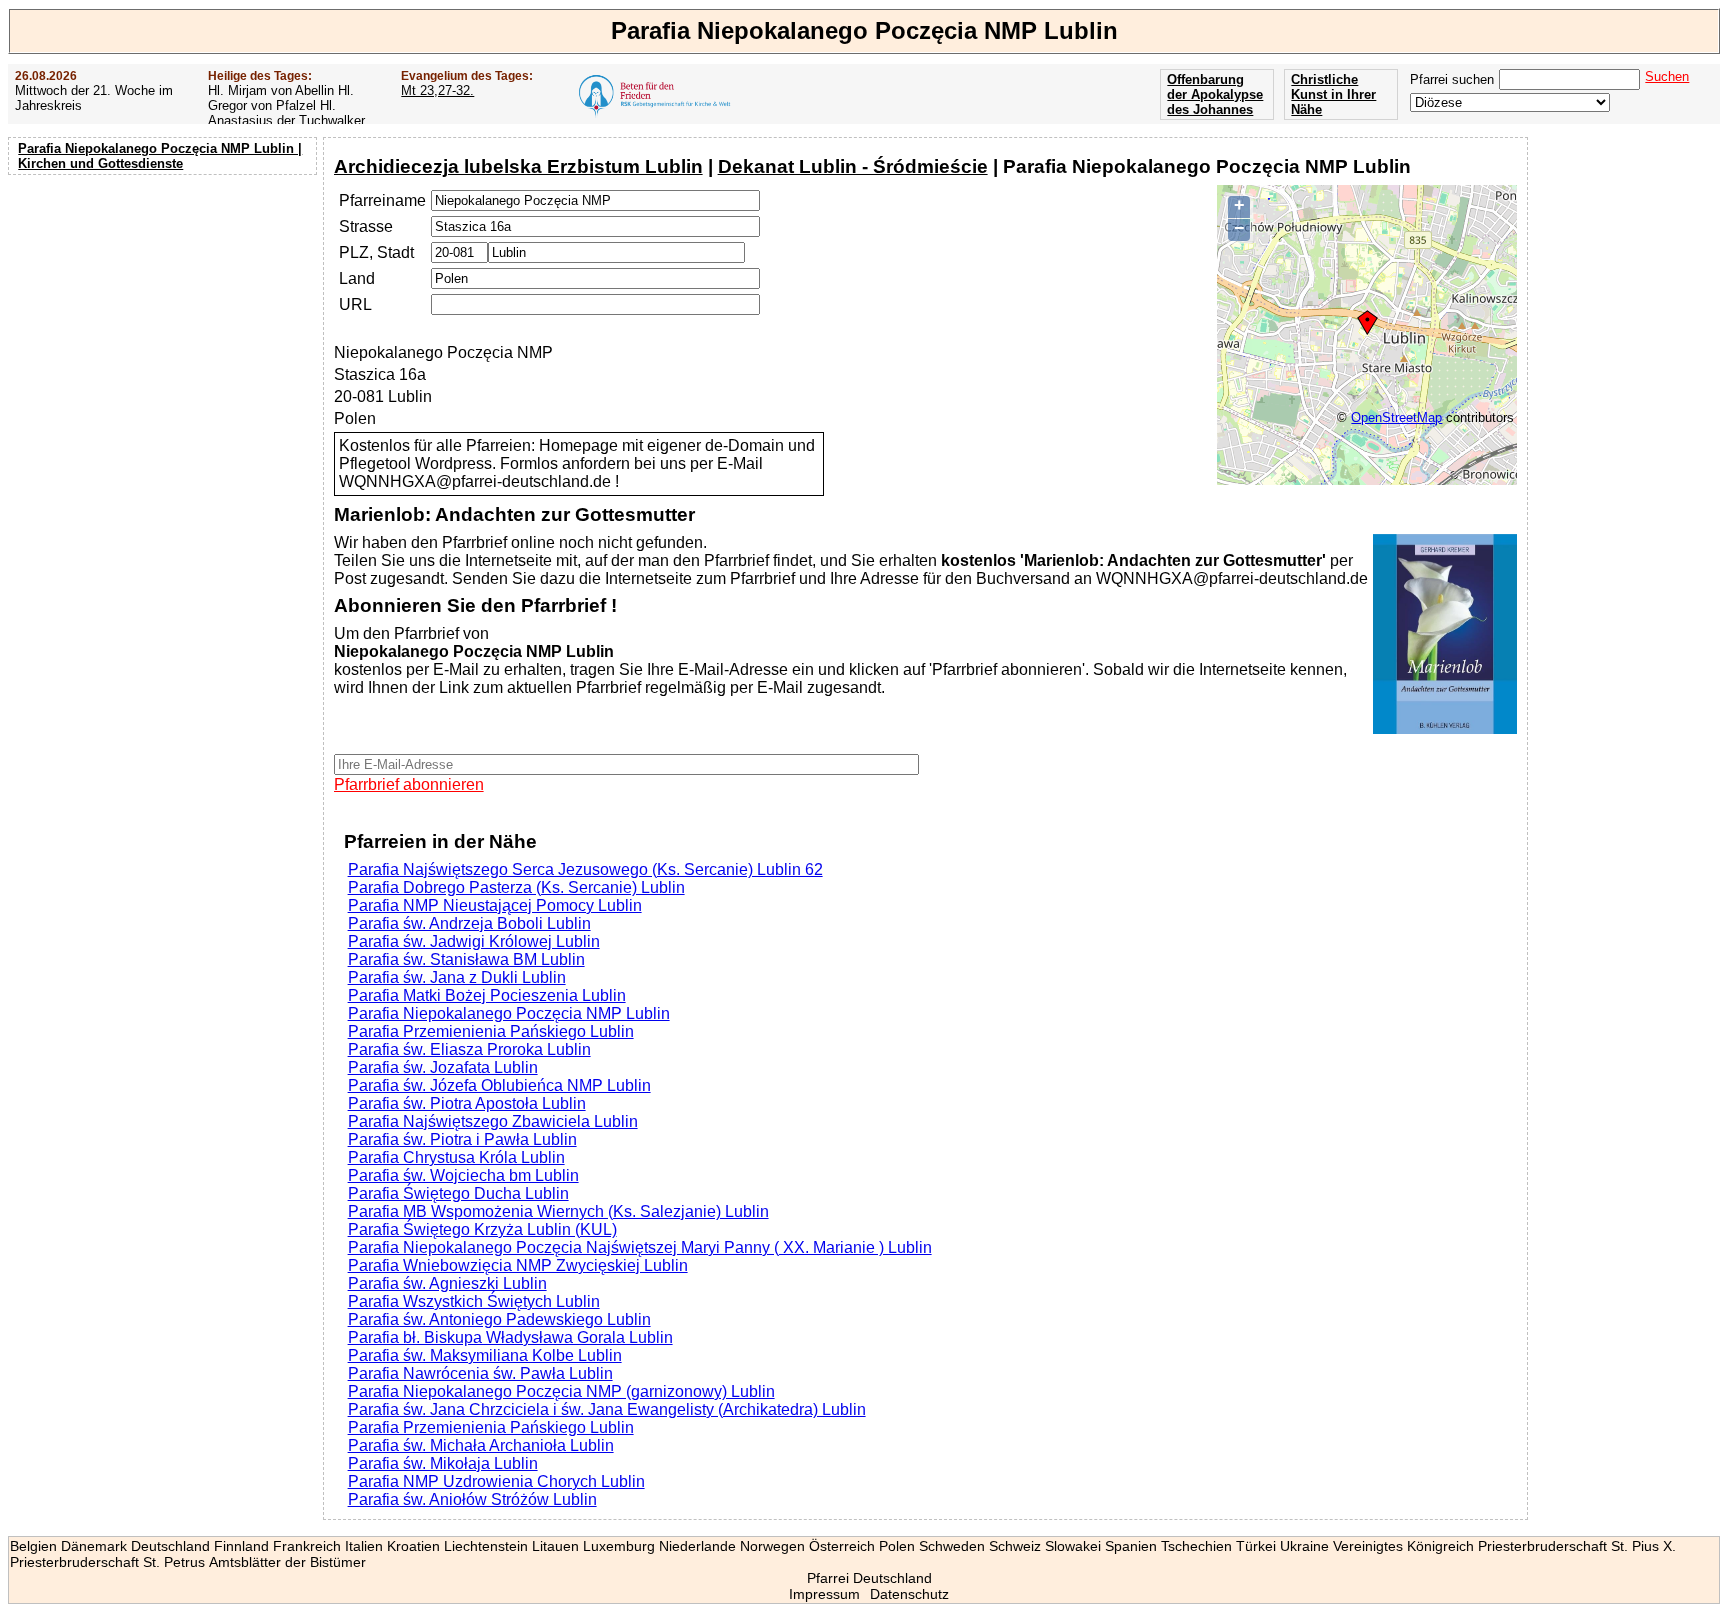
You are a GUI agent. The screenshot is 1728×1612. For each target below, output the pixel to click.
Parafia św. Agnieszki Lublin (447, 1283)
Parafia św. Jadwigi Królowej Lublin (474, 941)
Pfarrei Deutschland (869, 1578)
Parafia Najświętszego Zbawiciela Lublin (493, 1121)
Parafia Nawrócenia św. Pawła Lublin (480, 1373)
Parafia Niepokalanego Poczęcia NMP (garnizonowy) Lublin (561, 1391)
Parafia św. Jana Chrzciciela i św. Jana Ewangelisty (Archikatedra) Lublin (607, 1409)
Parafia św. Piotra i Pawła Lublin (462, 1139)
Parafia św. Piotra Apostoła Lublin (467, 1103)
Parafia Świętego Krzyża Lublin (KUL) (482, 1229)
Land (357, 278)
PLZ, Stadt (376, 252)
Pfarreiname (382, 200)
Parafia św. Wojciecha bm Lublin (463, 1175)
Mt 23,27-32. (437, 90)
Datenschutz (909, 1594)
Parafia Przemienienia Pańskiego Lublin (491, 1031)
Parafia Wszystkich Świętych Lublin (474, 1301)
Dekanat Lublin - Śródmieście (853, 166)
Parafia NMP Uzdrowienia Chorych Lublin (496, 1481)
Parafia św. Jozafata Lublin (443, 1067)
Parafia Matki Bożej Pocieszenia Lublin (487, 995)
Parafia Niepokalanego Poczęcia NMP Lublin (509, 1013)
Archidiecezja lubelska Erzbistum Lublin (518, 166)
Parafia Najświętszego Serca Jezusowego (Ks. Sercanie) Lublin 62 (585, 869)
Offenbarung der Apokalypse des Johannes (1215, 94)
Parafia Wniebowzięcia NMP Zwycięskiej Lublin (518, 1265)
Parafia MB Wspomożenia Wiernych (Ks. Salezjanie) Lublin (558, 1211)
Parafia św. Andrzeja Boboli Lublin (469, 923)
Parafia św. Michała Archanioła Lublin (481, 1445)
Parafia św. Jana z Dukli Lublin (457, 977)
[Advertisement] (165, 310)
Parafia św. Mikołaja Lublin (443, 1463)
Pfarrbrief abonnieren (409, 784)
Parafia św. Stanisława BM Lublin (466, 959)
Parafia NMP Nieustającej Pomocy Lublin (495, 905)
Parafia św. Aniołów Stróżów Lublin (472, 1499)
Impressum (824, 1594)
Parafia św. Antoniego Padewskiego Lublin (499, 1319)
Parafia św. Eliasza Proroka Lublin (469, 1049)
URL (355, 304)
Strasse (366, 226)
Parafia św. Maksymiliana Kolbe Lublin (485, 1355)
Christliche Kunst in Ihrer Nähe (1333, 94)
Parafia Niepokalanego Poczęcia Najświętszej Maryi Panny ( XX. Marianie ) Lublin (640, 1247)
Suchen (1667, 76)
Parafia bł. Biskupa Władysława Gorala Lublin (510, 1337)
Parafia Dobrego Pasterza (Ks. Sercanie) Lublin (516, 887)
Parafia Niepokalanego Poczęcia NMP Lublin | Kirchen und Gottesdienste (160, 156)
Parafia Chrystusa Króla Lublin (456, 1157)
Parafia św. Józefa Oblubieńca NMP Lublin (499, 1085)
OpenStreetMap (1396, 417)
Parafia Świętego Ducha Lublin (458, 1193)
